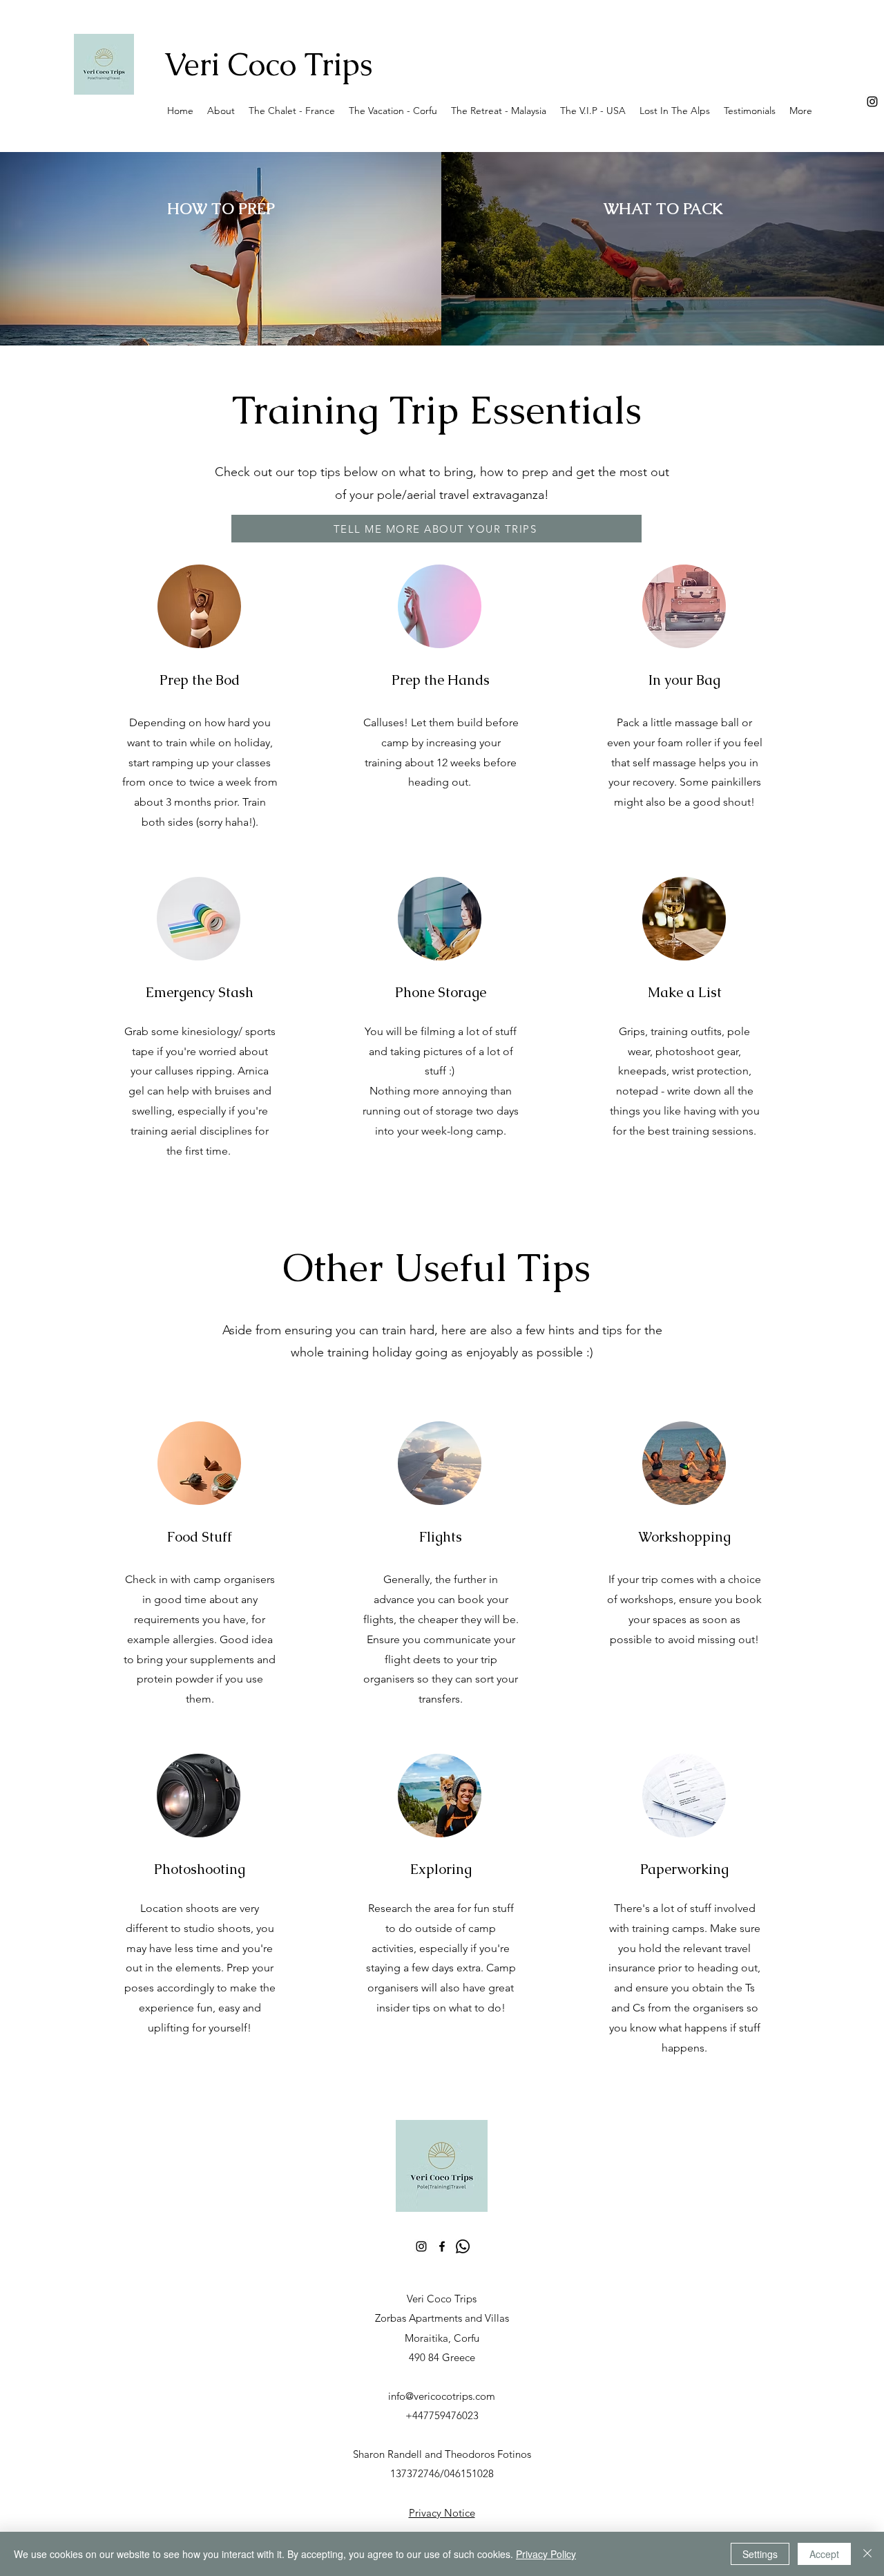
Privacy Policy (546, 2554)
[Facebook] (442, 2246)
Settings (760, 2554)
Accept (824, 2554)
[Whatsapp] (463, 2246)
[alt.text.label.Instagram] (872, 102)
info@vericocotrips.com (442, 2396)
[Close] (867, 2554)
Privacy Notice (442, 2513)
